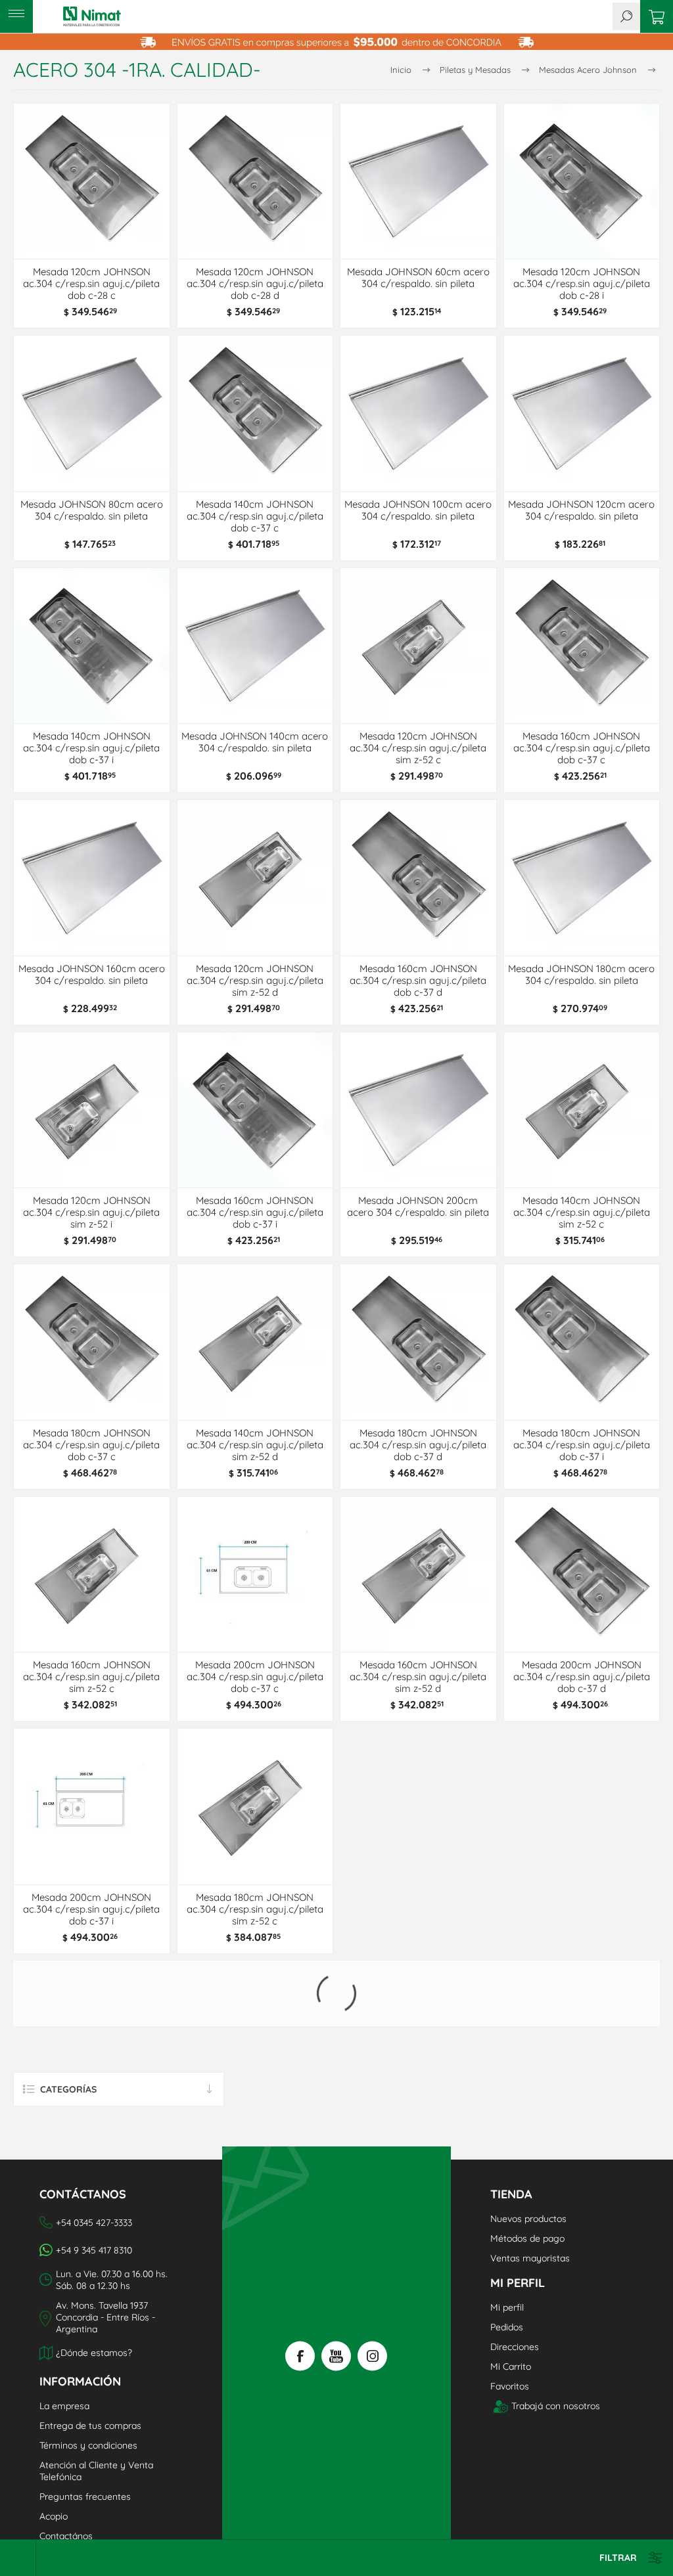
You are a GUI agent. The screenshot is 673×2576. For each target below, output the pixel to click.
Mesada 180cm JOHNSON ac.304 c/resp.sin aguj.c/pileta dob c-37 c (91, 1445)
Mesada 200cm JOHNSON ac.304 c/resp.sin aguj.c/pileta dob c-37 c (255, 1677)
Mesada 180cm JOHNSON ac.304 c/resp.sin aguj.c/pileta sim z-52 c (255, 1909)
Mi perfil (507, 2242)
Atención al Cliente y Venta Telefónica (96, 2405)
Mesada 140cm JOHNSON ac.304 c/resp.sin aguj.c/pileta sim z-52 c (582, 1212)
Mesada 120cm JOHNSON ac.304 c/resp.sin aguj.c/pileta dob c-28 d (255, 284)
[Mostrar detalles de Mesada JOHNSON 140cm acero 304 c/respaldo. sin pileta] (255, 646)
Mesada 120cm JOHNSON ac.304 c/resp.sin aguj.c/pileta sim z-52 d (255, 981)
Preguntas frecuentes (85, 2431)
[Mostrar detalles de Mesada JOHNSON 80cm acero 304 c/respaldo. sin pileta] (92, 413)
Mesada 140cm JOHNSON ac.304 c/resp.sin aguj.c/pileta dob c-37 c (255, 516)
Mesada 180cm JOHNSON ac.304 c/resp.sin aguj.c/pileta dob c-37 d (418, 1445)
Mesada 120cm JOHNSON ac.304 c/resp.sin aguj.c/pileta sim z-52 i (91, 1212)
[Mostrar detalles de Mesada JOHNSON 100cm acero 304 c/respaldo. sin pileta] (418, 413)
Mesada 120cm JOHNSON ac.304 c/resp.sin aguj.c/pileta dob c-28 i (582, 284)
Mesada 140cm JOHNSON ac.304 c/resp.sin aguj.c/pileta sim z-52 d (255, 1445)
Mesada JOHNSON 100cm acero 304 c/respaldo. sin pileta (418, 510)
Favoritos (510, 2321)
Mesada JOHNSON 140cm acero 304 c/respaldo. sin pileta (255, 742)
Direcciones (515, 2281)
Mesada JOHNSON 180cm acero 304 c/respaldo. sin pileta (581, 975)
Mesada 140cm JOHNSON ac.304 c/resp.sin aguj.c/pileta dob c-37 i (91, 748)
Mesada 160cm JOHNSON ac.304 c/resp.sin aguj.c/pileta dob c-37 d (418, 981)
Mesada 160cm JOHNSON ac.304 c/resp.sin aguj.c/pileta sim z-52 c (91, 1677)
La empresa (64, 2340)
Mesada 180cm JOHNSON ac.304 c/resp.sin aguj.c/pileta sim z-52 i (582, 1909)
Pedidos (507, 2261)
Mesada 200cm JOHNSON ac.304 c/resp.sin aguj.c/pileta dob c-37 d (582, 1677)
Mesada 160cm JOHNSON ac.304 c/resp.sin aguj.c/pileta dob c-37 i (255, 1212)
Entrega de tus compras (90, 2360)
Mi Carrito (511, 2301)
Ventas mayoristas (530, 2192)
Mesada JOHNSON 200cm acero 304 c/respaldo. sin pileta (418, 1207)
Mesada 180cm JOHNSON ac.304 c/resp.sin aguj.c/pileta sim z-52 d (418, 1909)
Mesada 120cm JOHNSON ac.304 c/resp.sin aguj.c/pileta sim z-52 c (418, 748)
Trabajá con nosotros (556, 2340)
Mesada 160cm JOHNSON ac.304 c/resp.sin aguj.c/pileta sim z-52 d (418, 1677)
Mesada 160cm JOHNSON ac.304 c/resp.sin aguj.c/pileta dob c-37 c (582, 748)
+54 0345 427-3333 (94, 2157)
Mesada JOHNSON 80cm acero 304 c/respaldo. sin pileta (92, 510)
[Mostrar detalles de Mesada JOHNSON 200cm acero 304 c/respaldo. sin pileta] (418, 1110)
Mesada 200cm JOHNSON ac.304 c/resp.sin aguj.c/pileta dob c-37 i (91, 1909)
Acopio (54, 2451)
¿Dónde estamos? (94, 2287)
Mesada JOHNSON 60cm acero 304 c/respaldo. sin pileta (418, 278)
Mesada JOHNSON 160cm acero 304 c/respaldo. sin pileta (92, 975)
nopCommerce (86, 2520)
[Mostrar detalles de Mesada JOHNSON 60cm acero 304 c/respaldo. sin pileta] (418, 182)
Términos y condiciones (88, 2380)
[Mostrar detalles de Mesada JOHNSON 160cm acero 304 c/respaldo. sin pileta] (92, 878)
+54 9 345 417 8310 (94, 2185)
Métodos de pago (527, 2173)
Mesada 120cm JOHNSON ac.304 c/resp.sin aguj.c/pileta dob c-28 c (91, 284)
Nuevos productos (528, 2153)
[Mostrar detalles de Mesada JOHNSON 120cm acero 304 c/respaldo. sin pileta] (582, 413)
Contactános (66, 2470)
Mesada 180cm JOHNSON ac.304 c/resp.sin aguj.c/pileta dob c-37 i (582, 1445)
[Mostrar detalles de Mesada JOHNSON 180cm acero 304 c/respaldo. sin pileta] (582, 878)
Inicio (401, 70)
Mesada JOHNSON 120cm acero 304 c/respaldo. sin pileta (581, 510)
